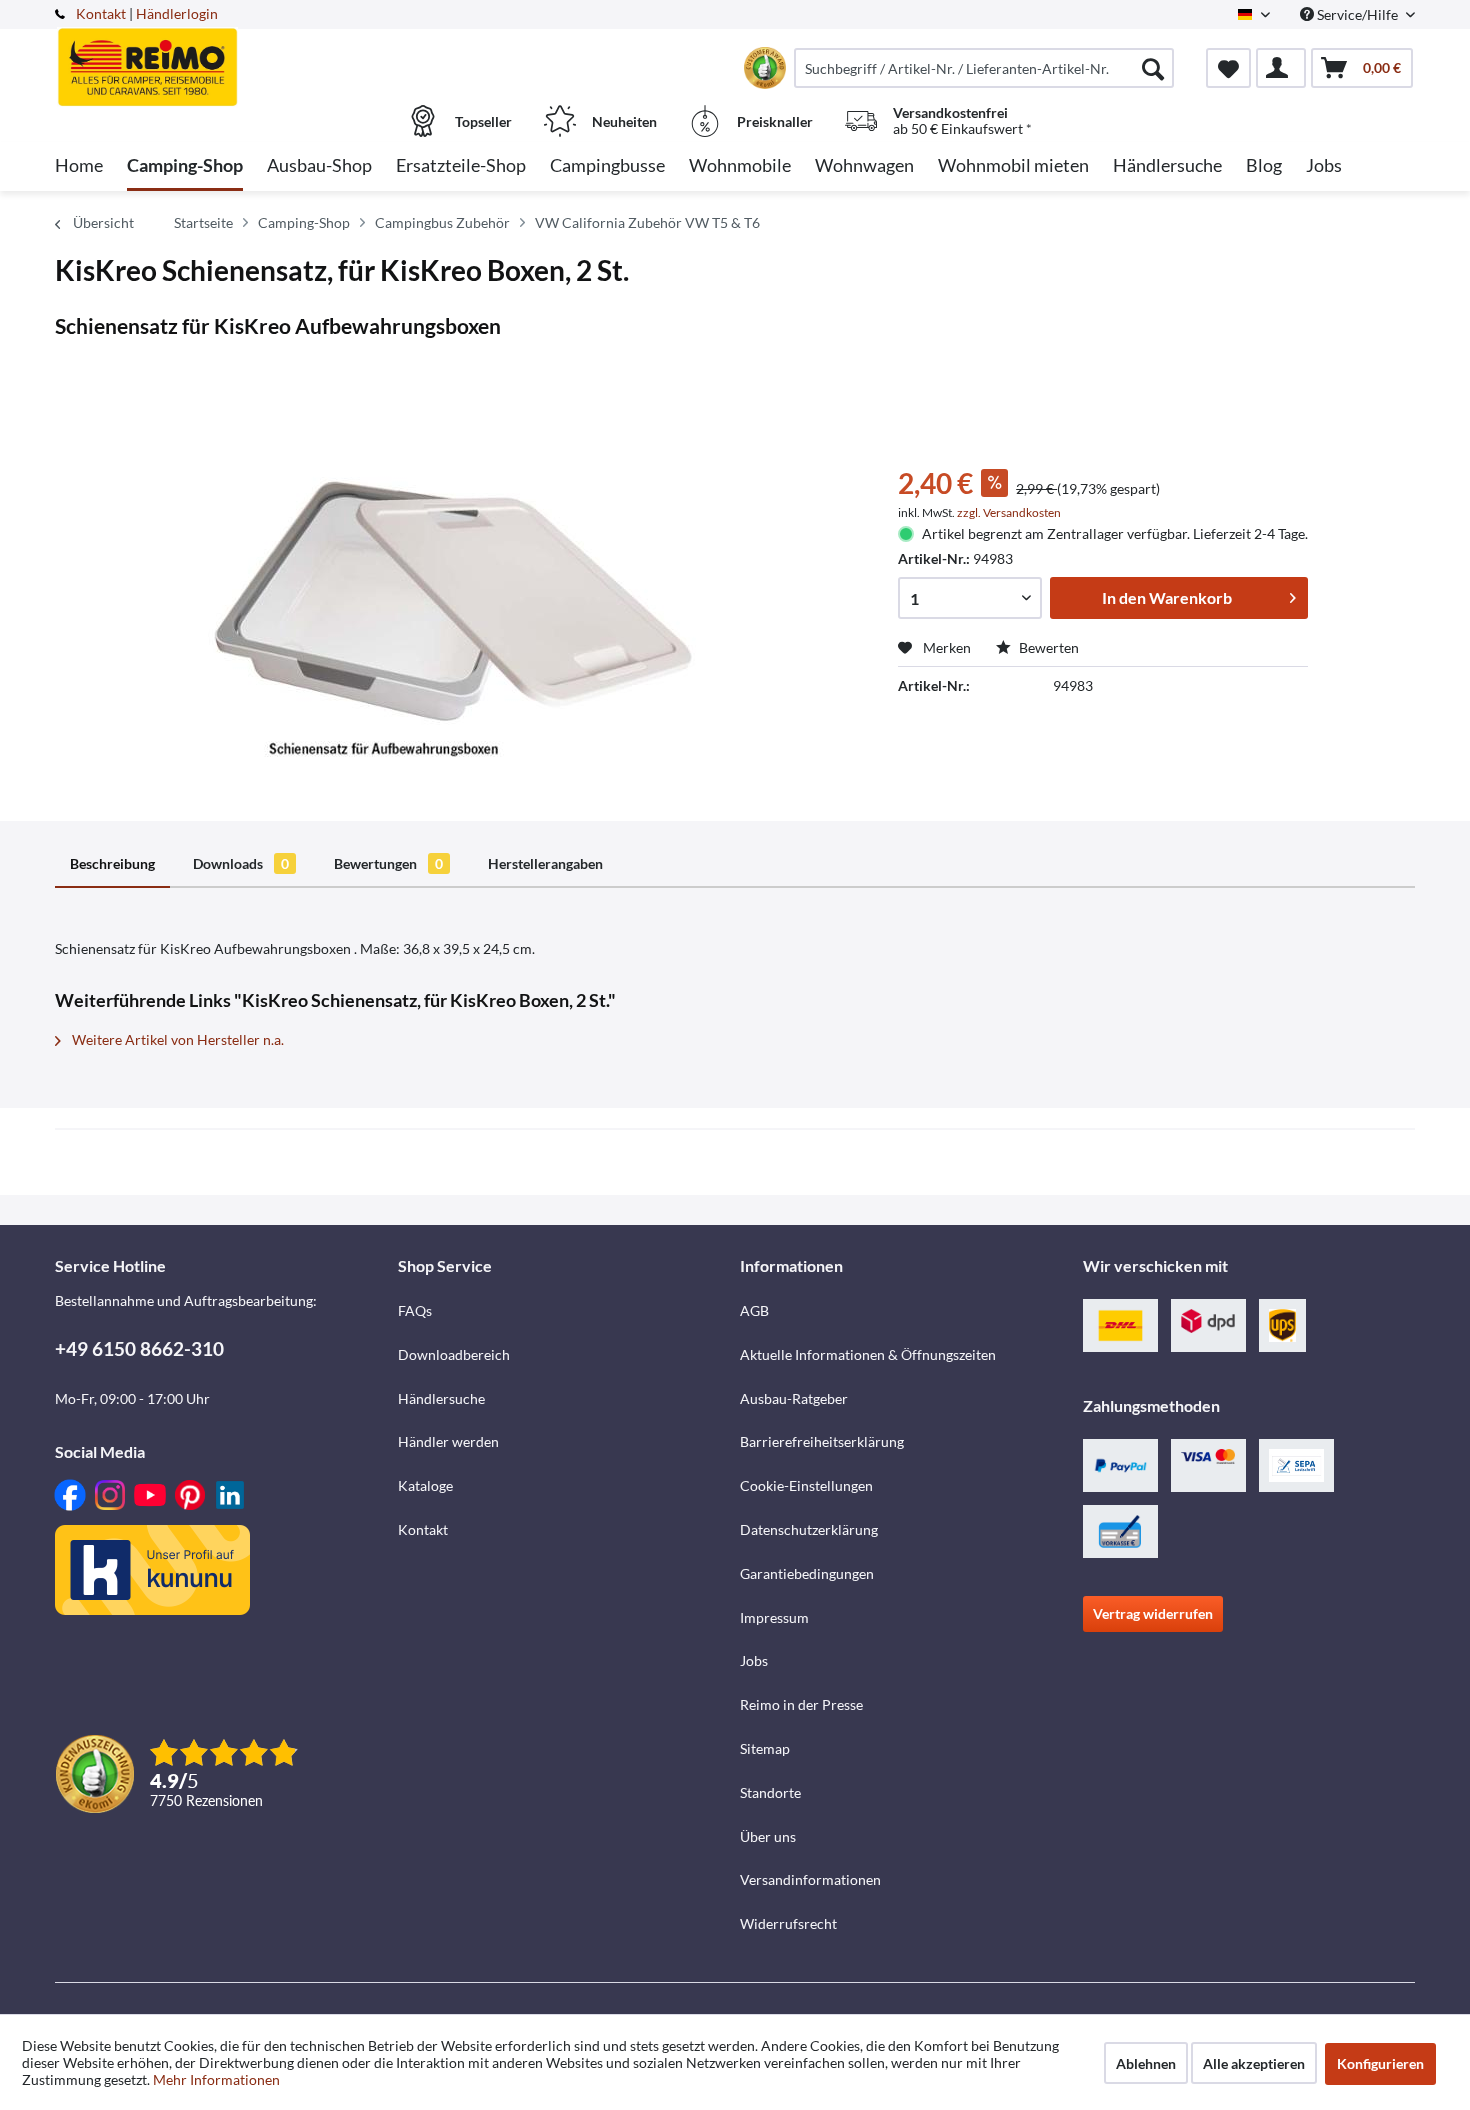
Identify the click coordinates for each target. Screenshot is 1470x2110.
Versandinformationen (810, 1879)
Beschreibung (112, 863)
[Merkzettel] (1228, 68)
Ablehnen (1146, 2063)
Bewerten (1047, 647)
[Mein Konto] (1281, 68)
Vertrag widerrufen (1153, 1613)
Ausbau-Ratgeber (794, 1398)
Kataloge (425, 1485)
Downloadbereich (454, 1354)
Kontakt (101, 13)
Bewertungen (388, 863)
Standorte (770, 1792)
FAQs (415, 1310)
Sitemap (765, 1748)
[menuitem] (984, 68)
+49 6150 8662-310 (139, 1348)
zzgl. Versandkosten (1009, 512)
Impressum (774, 1617)
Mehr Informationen (216, 2079)
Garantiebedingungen (807, 1573)
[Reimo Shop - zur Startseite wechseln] (224, 57)
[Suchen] (1153, 68)
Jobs (754, 1660)
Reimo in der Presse (801, 1704)
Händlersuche (441, 1398)
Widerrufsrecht (788, 1923)
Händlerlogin (177, 13)
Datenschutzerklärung (809, 1529)
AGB (754, 1310)
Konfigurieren (1380, 2063)
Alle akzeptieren (1254, 2063)
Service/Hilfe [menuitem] (1357, 14)
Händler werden (448, 1441)
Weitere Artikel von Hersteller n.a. (176, 1039)
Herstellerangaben (545, 863)
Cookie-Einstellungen (806, 1485)
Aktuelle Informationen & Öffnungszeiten (868, 1354)
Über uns (768, 1836)
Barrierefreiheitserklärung (822, 1441)
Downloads (241, 863)
